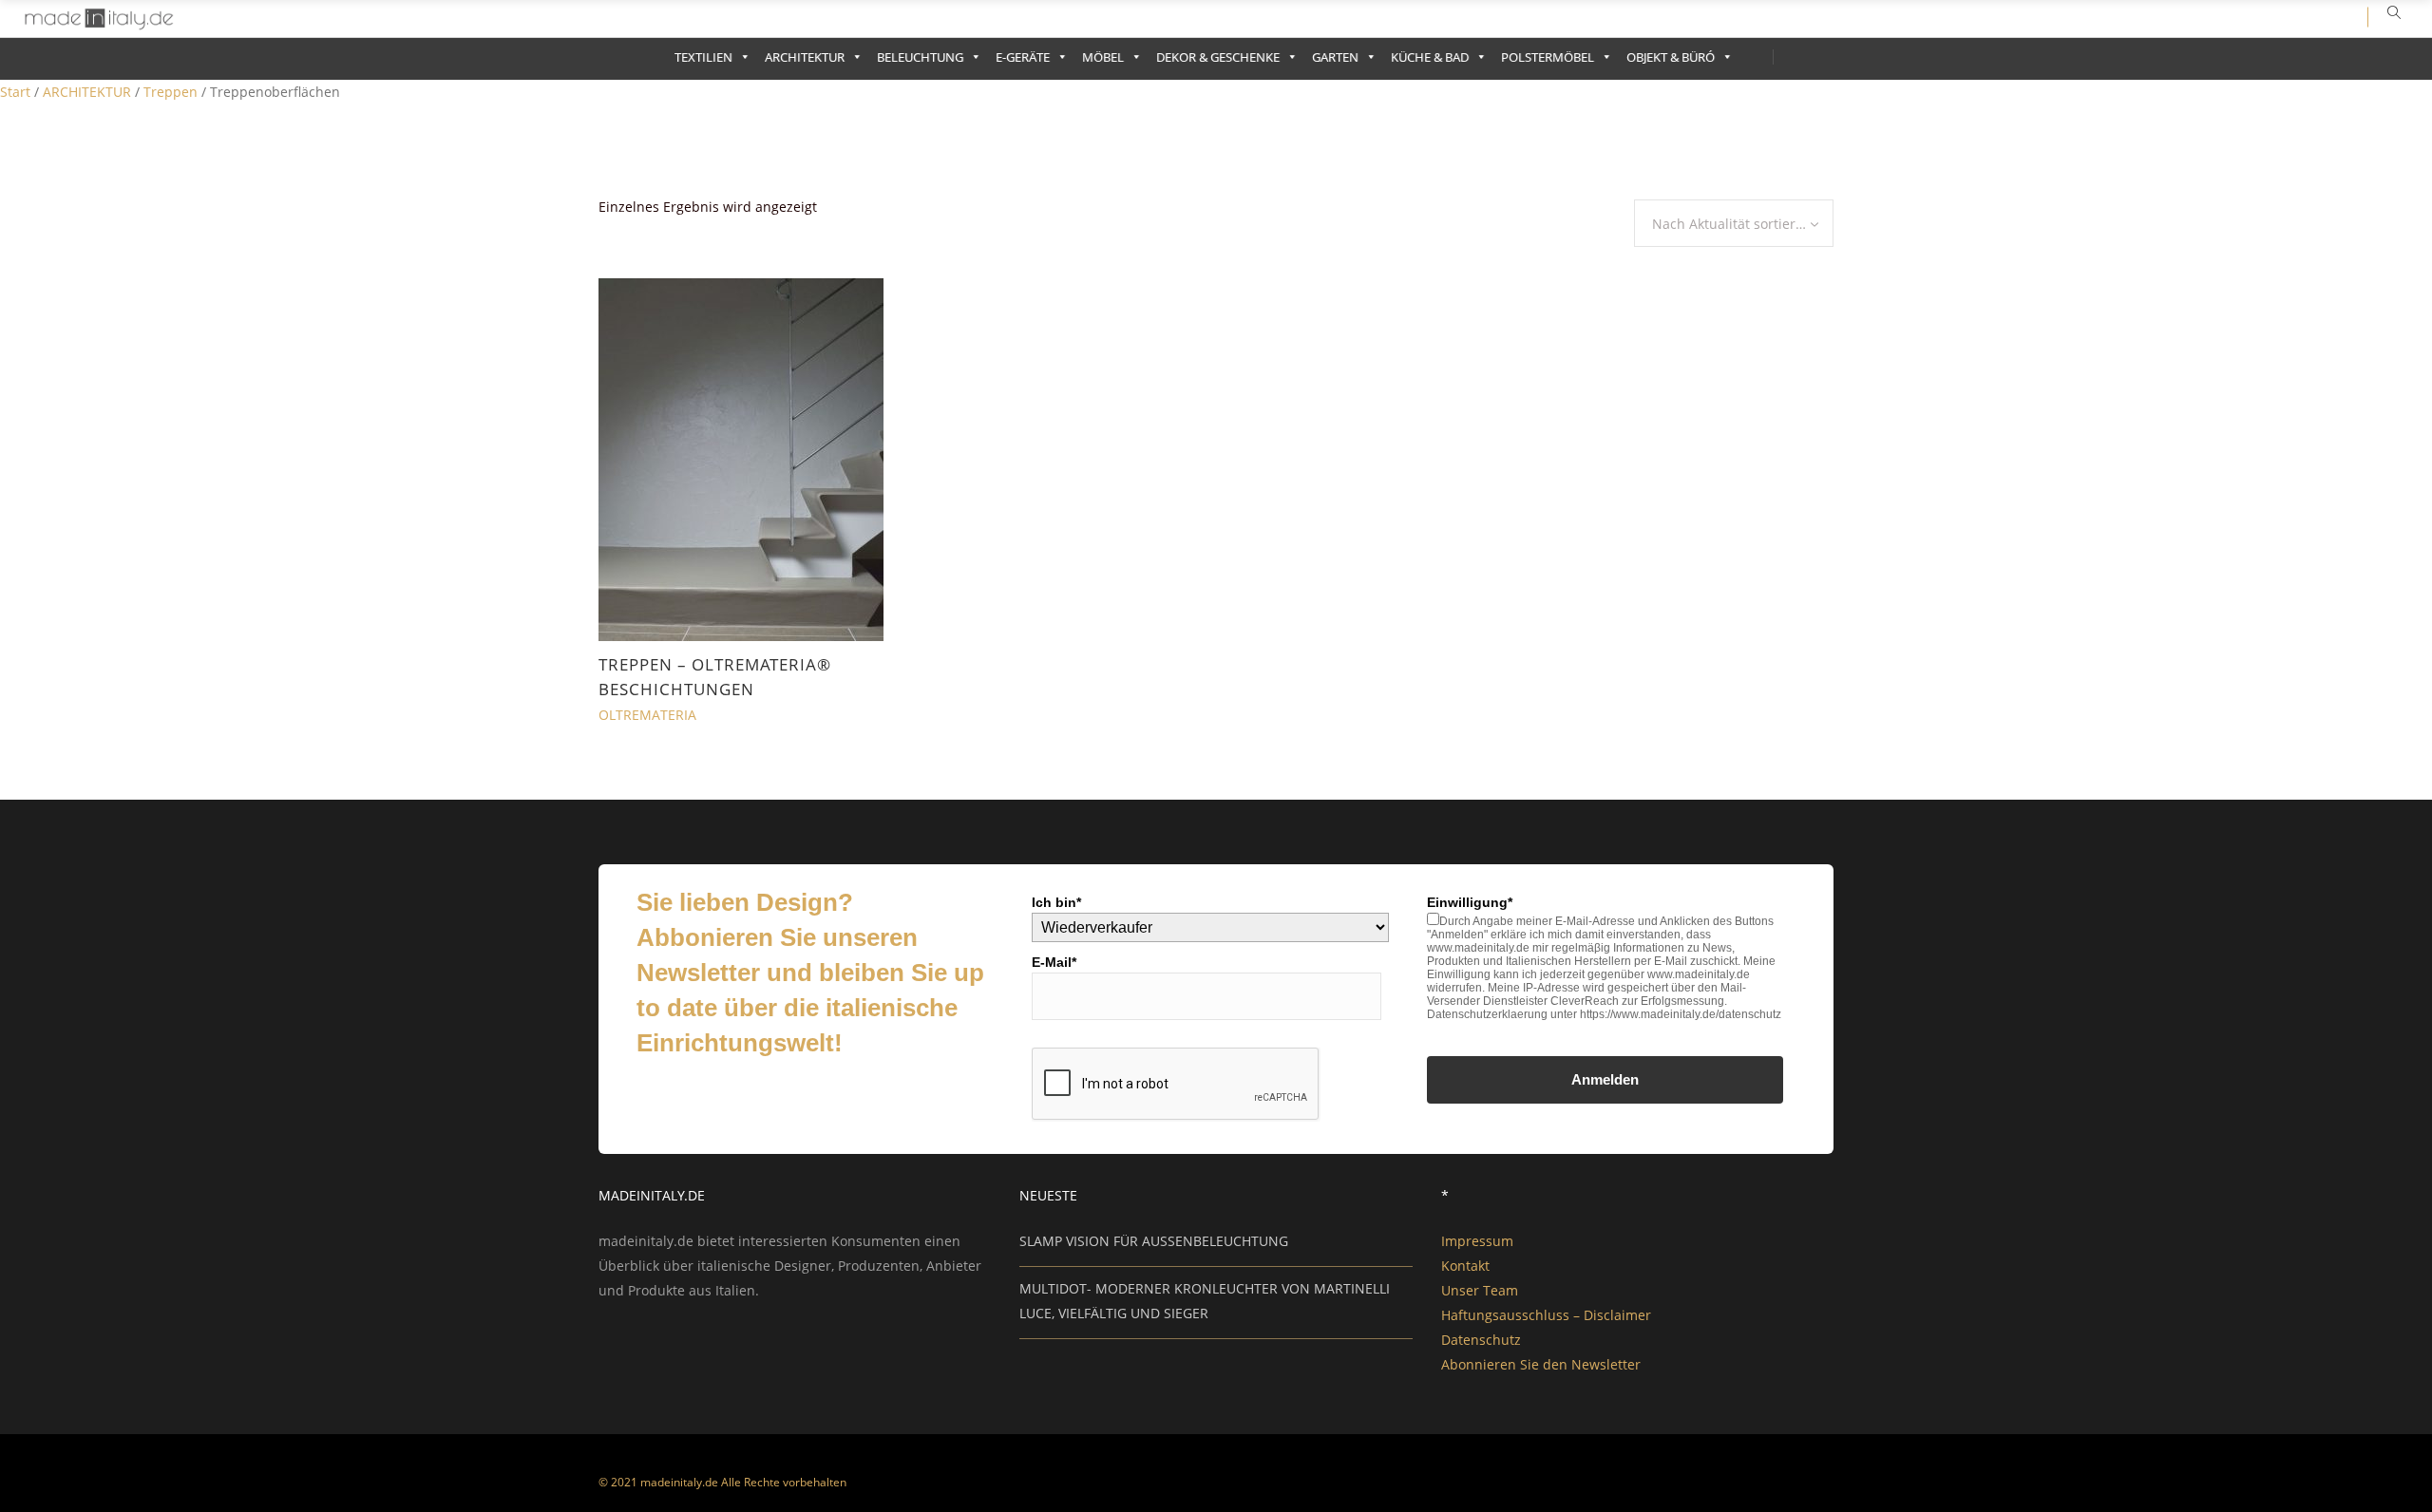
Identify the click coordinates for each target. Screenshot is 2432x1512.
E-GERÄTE (1023, 57)
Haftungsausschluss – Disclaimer (1546, 1315)
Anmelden (1605, 1079)
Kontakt (1465, 1266)
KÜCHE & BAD (1430, 57)
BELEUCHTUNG (920, 57)
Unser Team (1480, 1290)
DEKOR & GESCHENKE (1218, 57)
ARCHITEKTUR (805, 57)
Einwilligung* (1470, 902)
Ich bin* (1056, 902)
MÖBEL (1103, 57)
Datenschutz (1481, 1340)
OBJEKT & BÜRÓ (1671, 57)
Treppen (171, 92)
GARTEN (1335, 57)
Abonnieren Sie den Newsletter (1541, 1364)
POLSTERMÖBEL (1548, 57)
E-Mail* (1054, 962)
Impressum (1477, 1241)
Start (15, 92)
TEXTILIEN (703, 57)
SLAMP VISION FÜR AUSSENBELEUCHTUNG (1154, 1241)
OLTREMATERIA (647, 715)
